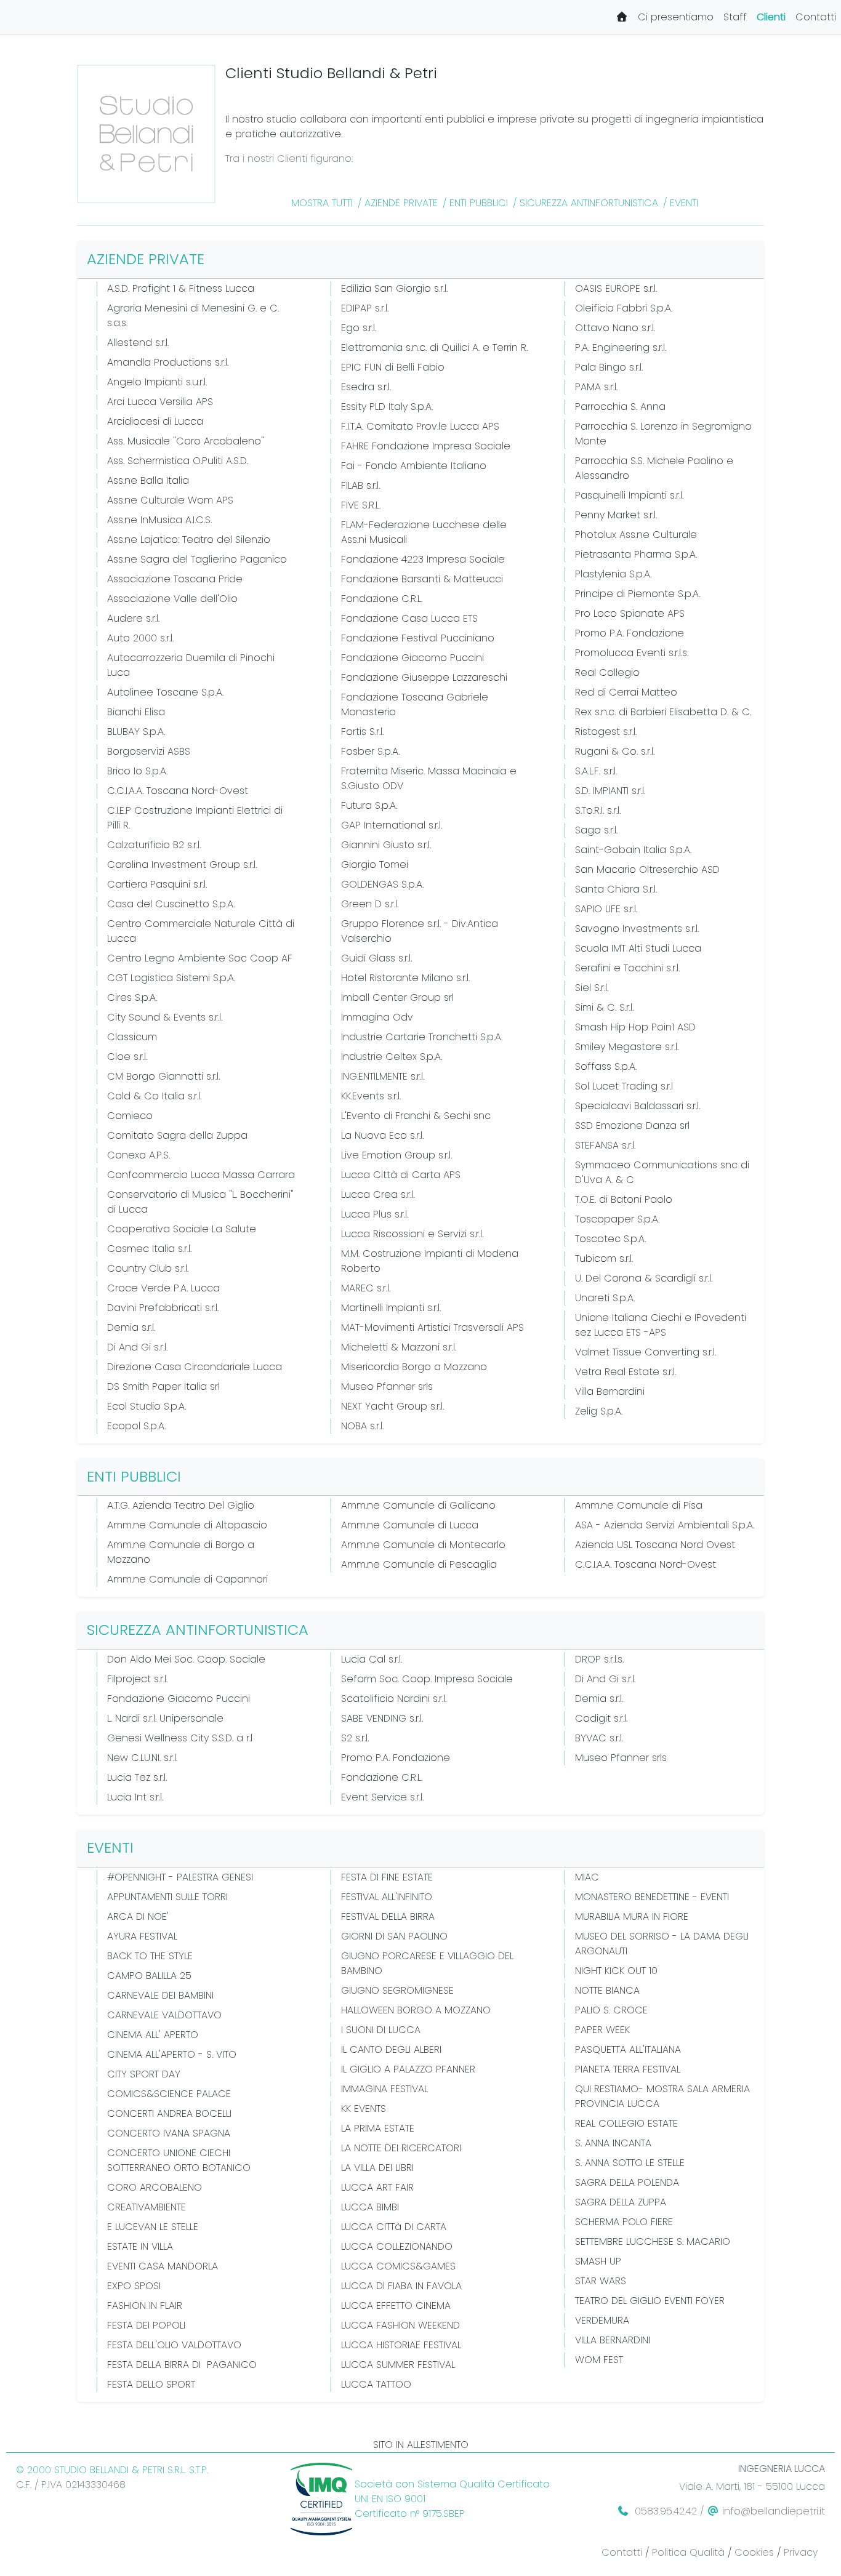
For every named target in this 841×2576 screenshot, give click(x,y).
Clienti (771, 17)
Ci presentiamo (676, 17)
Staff (735, 17)
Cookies (754, 2552)
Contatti (816, 17)
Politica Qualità (688, 2552)
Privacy (801, 2552)
